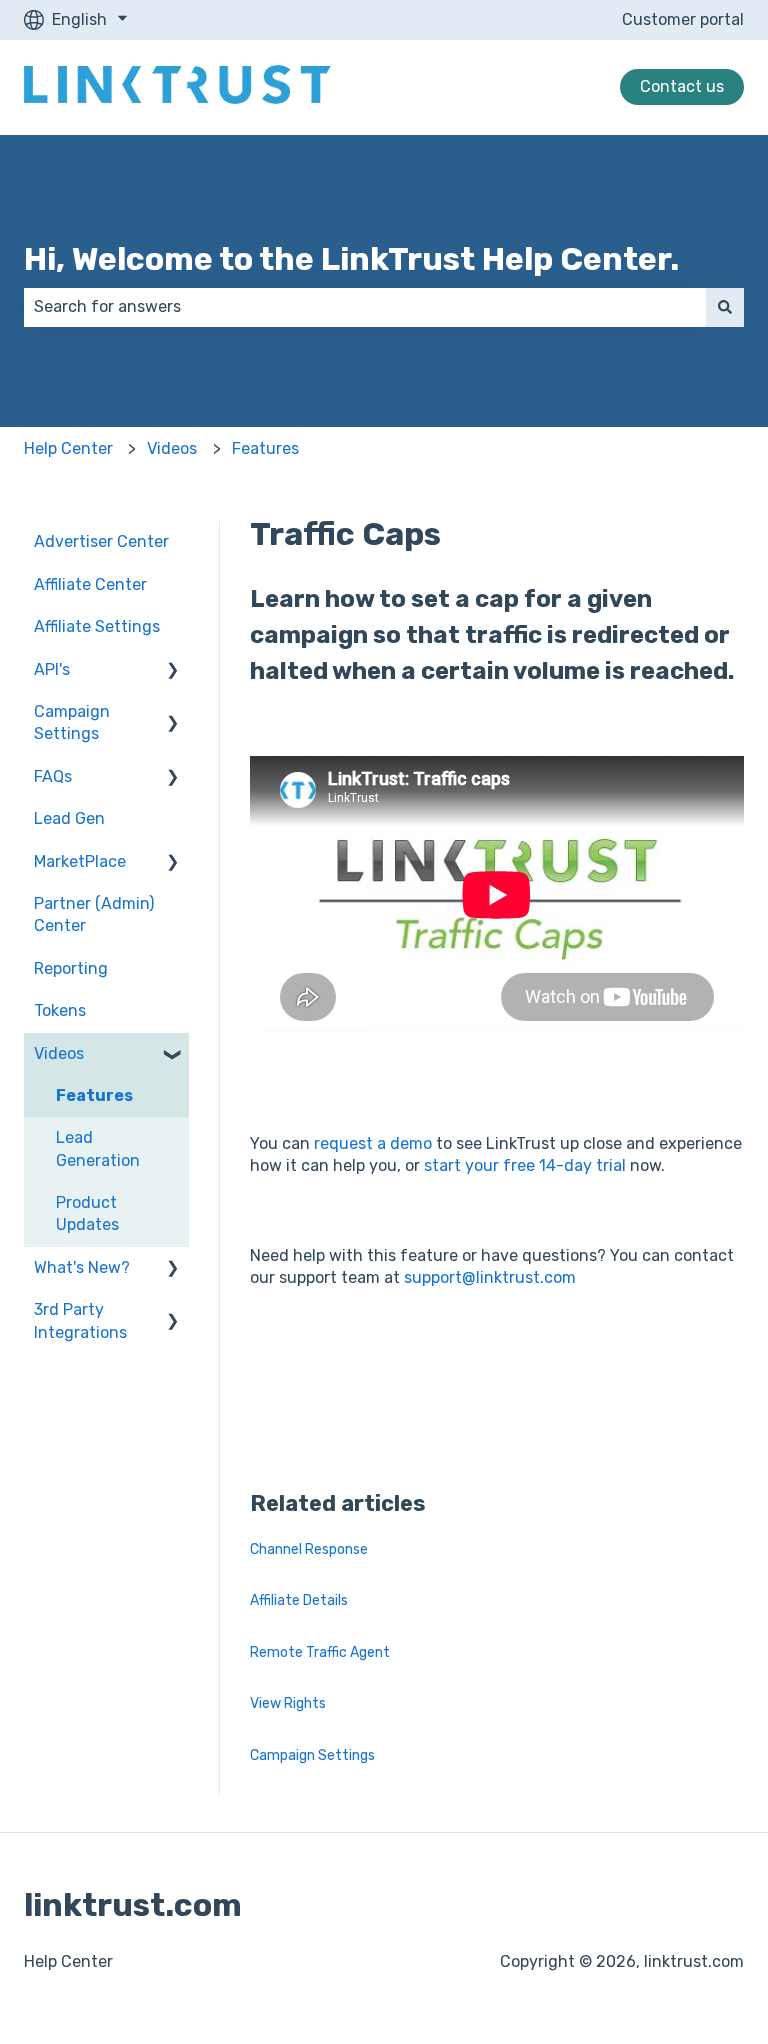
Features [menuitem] (94, 1095)
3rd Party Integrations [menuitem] (80, 1320)
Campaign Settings (312, 1755)
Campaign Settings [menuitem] (72, 722)
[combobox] (365, 307)
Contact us (682, 86)
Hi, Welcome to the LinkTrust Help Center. (351, 259)
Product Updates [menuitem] (87, 1213)
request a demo (371, 1143)
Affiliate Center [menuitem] (90, 584)
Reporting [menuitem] (71, 968)
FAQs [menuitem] (53, 776)
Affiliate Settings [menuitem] (97, 626)
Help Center (68, 448)
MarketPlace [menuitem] (80, 861)
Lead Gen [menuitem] (69, 818)
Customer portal (683, 19)
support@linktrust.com (490, 1277)
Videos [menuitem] (59, 1053)
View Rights (288, 1703)
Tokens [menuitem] (60, 1010)
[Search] (725, 307)
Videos (172, 448)
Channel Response (309, 1549)
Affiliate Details (299, 1600)
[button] (173, 671)
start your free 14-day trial (523, 1165)
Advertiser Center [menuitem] (101, 541)
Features (265, 448)
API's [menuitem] (52, 669)
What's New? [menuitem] (82, 1267)
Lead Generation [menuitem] (98, 1148)
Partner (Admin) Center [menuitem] (94, 914)
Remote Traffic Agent (320, 1652)
